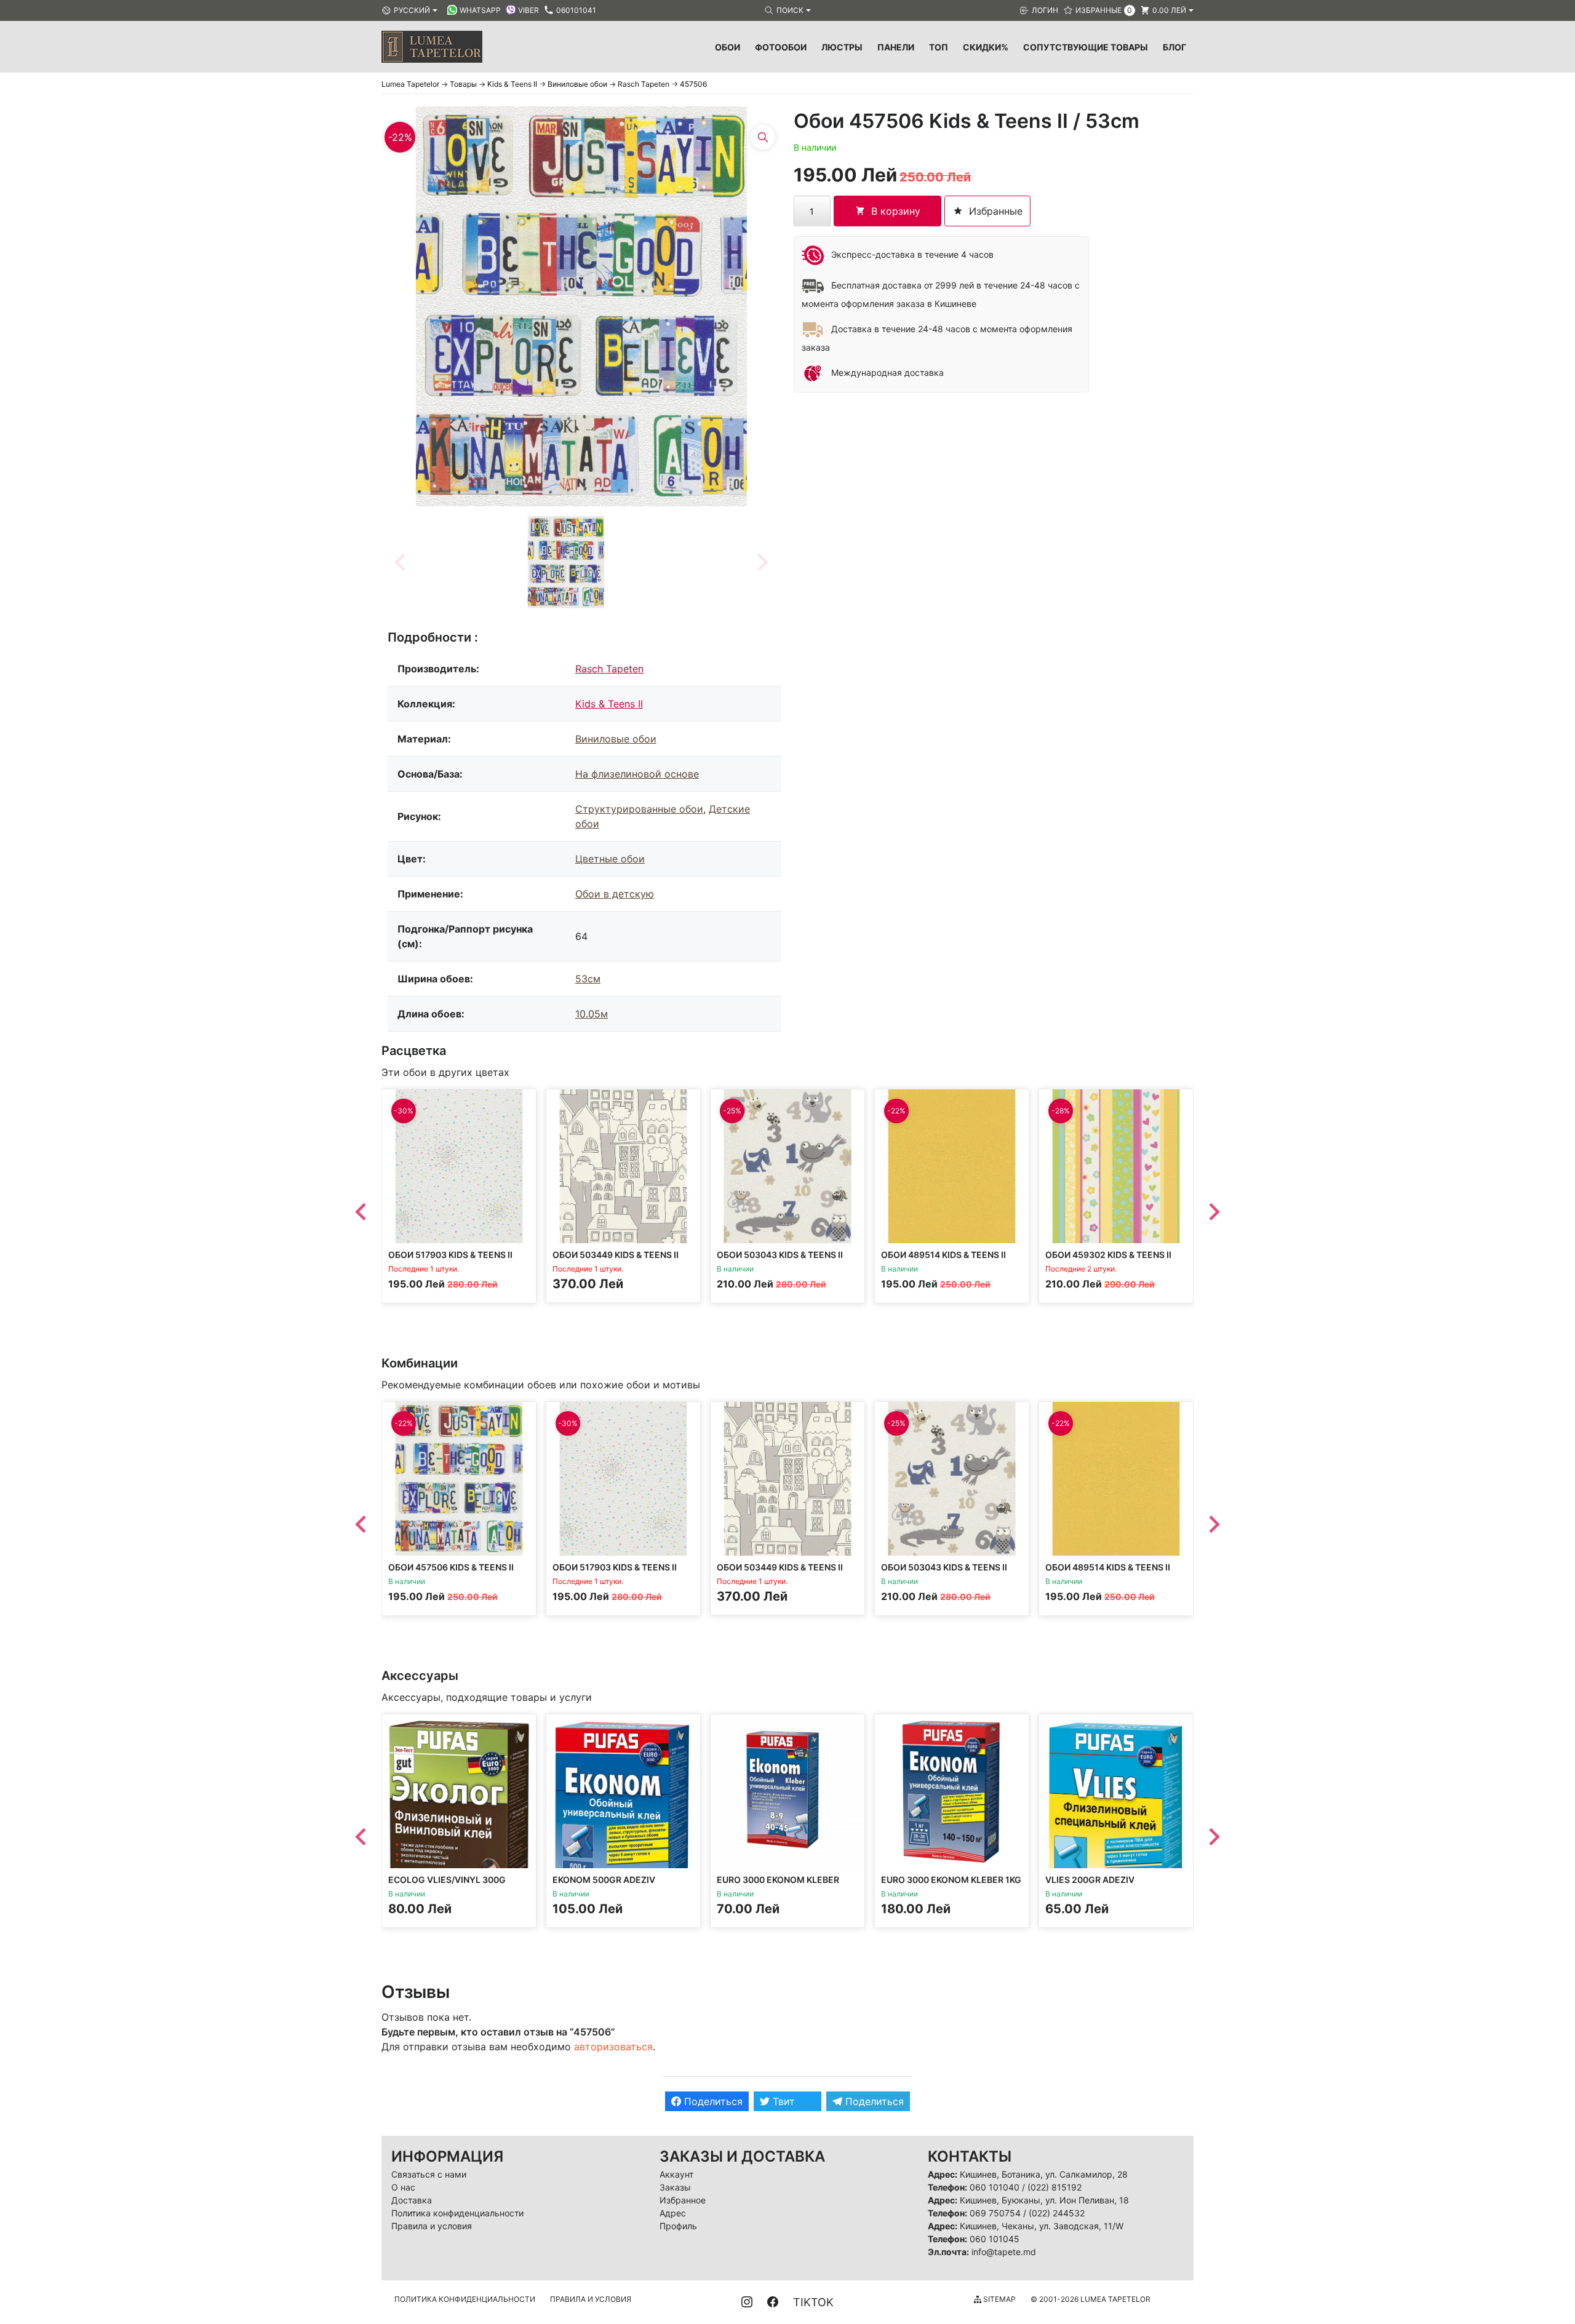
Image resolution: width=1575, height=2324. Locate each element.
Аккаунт (676, 2174)
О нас (403, 2187)
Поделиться (712, 2101)
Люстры (842, 47)
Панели (896, 47)
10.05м (592, 1014)
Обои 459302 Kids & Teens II (1108, 1255)
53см (588, 979)
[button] (566, 562)
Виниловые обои (616, 739)
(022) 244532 (1057, 2213)
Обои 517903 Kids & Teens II (450, 1255)
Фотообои (781, 47)
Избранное (683, 2200)
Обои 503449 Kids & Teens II (616, 1255)
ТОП (939, 47)
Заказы (675, 2187)
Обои (728, 47)
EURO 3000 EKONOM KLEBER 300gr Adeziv (778, 1885)
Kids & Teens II (609, 704)
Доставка (412, 2200)
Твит (782, 2101)
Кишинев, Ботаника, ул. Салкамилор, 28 (1044, 2174)
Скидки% (986, 47)
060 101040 (995, 2187)
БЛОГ (1174, 47)
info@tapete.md (1004, 2252)
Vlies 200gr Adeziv (1090, 1880)
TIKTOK (813, 2302)
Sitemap (999, 2299)
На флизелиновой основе (637, 774)
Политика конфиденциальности (457, 2213)
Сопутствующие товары (1086, 47)
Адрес (673, 2213)
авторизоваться (613, 2047)
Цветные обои (610, 859)
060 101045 (995, 2239)
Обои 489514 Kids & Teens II (943, 1255)
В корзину (896, 211)
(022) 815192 (1055, 2187)
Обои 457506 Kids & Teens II (451, 1567)
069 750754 (995, 2213)
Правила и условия (432, 2226)
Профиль (678, 2226)
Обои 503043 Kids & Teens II (780, 1255)
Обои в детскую (615, 894)
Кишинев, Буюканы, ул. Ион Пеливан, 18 (1044, 2200)
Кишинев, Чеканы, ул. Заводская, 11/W (1042, 2226)
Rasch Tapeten (609, 669)
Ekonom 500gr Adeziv (604, 1880)
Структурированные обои (639, 809)
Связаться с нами (429, 2174)
